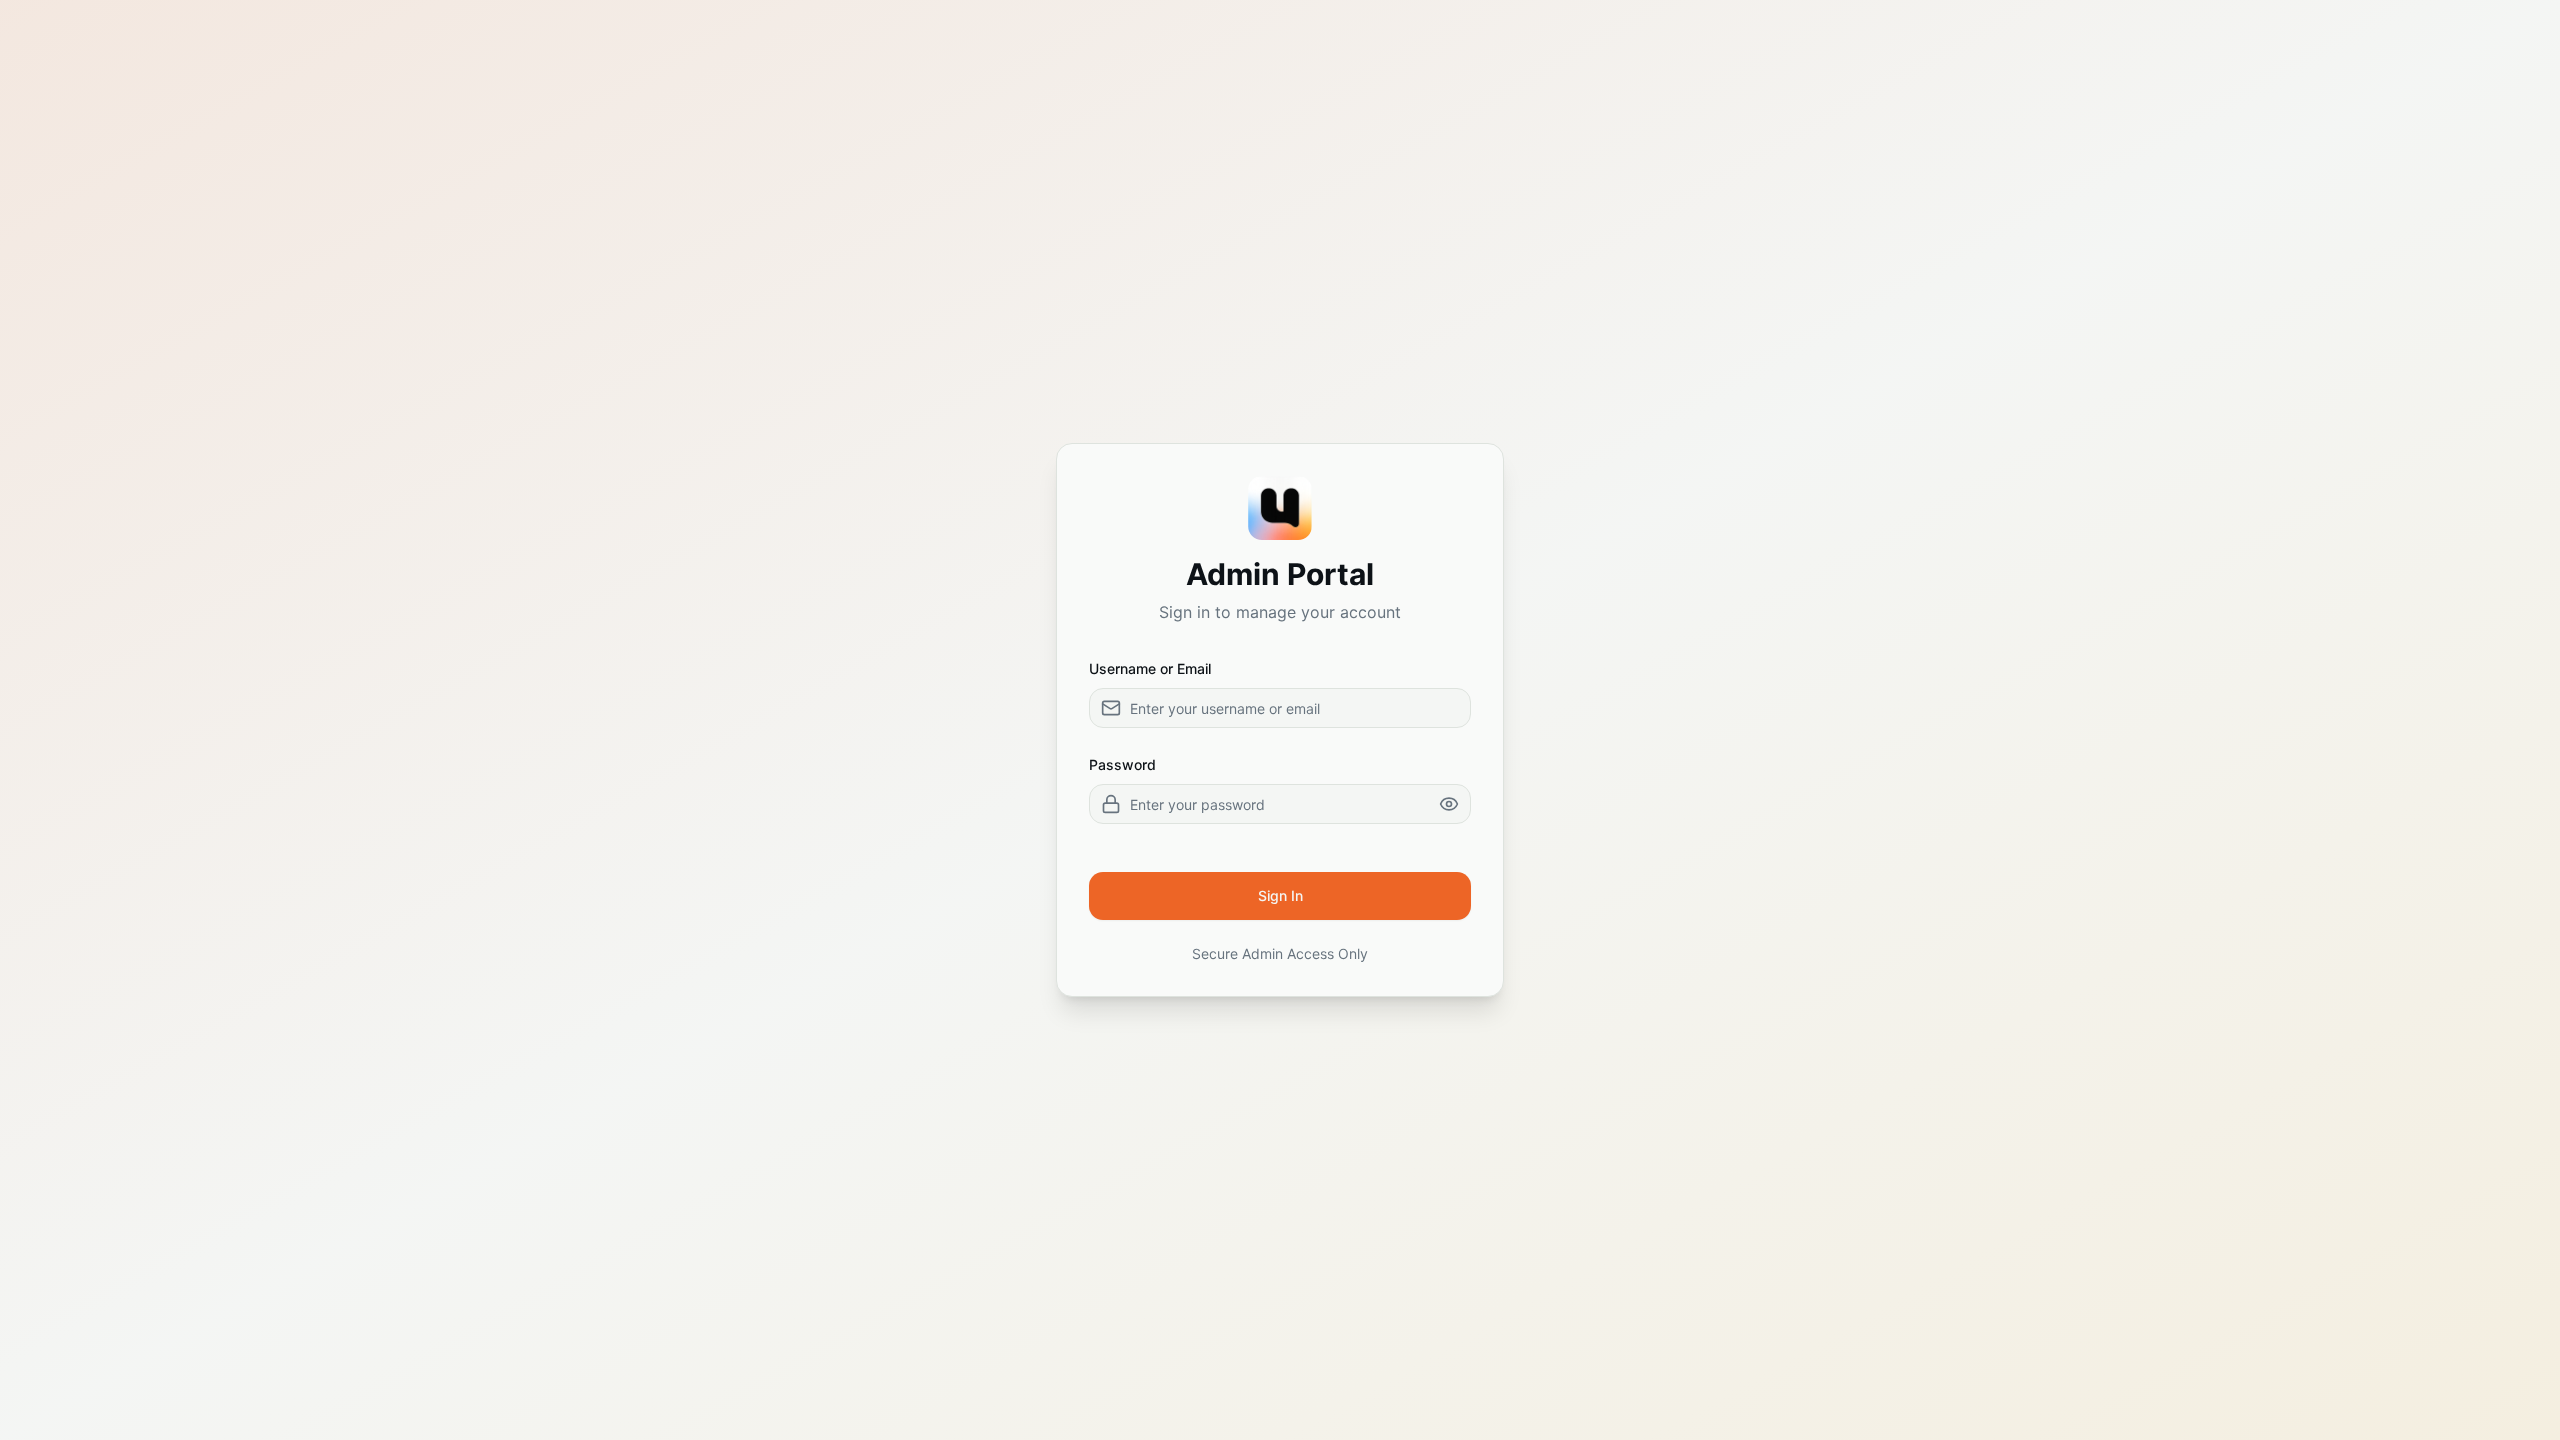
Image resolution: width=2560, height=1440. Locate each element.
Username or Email (1150, 668)
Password (1122, 764)
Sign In (1280, 895)
